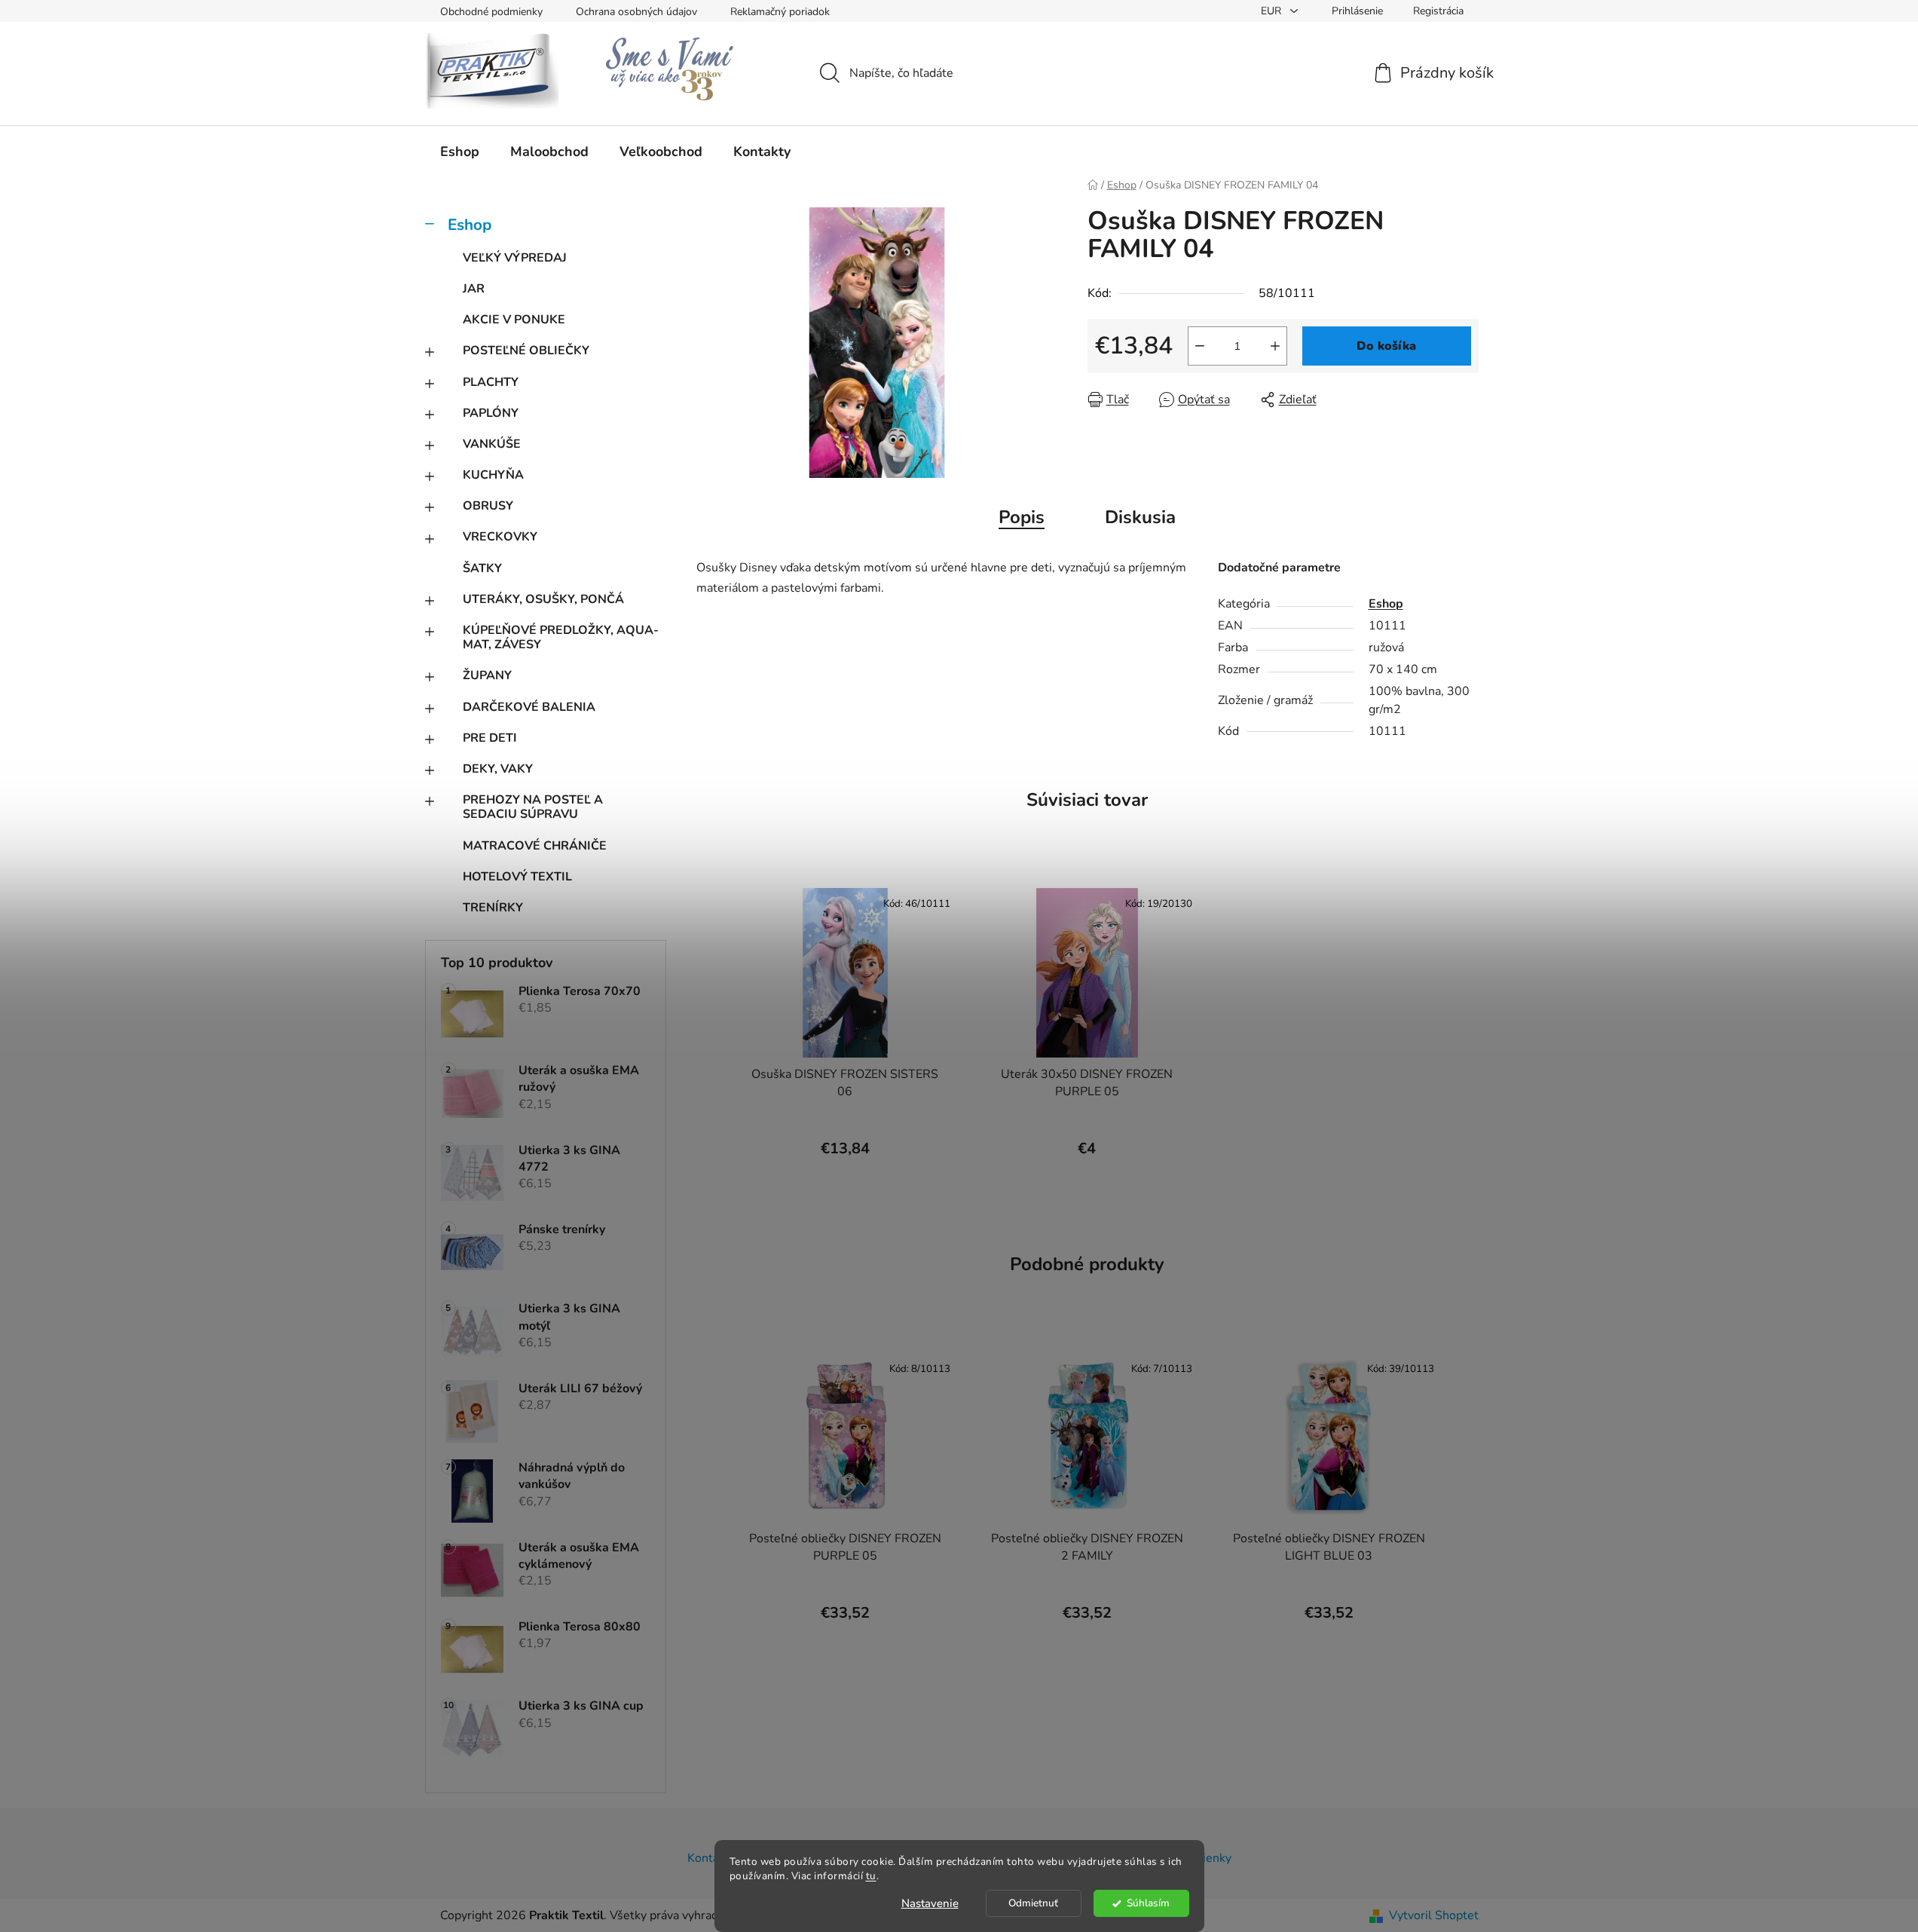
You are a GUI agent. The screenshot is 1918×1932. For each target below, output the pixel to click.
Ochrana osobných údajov (636, 12)
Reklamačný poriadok (780, 12)
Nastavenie (930, 1903)
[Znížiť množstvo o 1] (1200, 346)
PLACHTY (491, 382)
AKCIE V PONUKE (514, 320)
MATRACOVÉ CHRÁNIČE (535, 846)
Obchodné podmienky (491, 12)
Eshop (470, 225)
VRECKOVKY (500, 537)
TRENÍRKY (493, 908)
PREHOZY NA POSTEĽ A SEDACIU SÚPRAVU (533, 807)
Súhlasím (1148, 1903)
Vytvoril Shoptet (1434, 1915)
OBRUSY (488, 506)
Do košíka (1386, 346)
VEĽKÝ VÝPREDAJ (515, 258)
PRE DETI (490, 738)
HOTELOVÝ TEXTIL (517, 877)
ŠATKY (482, 568)
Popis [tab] (1022, 517)
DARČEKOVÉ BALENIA (529, 707)
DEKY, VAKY (498, 769)
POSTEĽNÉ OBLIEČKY (526, 351)
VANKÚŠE (492, 444)
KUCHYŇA (493, 475)
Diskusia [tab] (1140, 517)
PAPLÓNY (491, 413)
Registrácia (1438, 11)
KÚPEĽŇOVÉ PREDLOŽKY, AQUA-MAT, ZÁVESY (561, 637)
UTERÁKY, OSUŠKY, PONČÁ (543, 599)
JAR (474, 289)
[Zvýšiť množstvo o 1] (1275, 346)
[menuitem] (460, 152)
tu (871, 1876)
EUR (1273, 11)
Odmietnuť (1033, 1903)
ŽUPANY (487, 675)
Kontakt (708, 1858)
